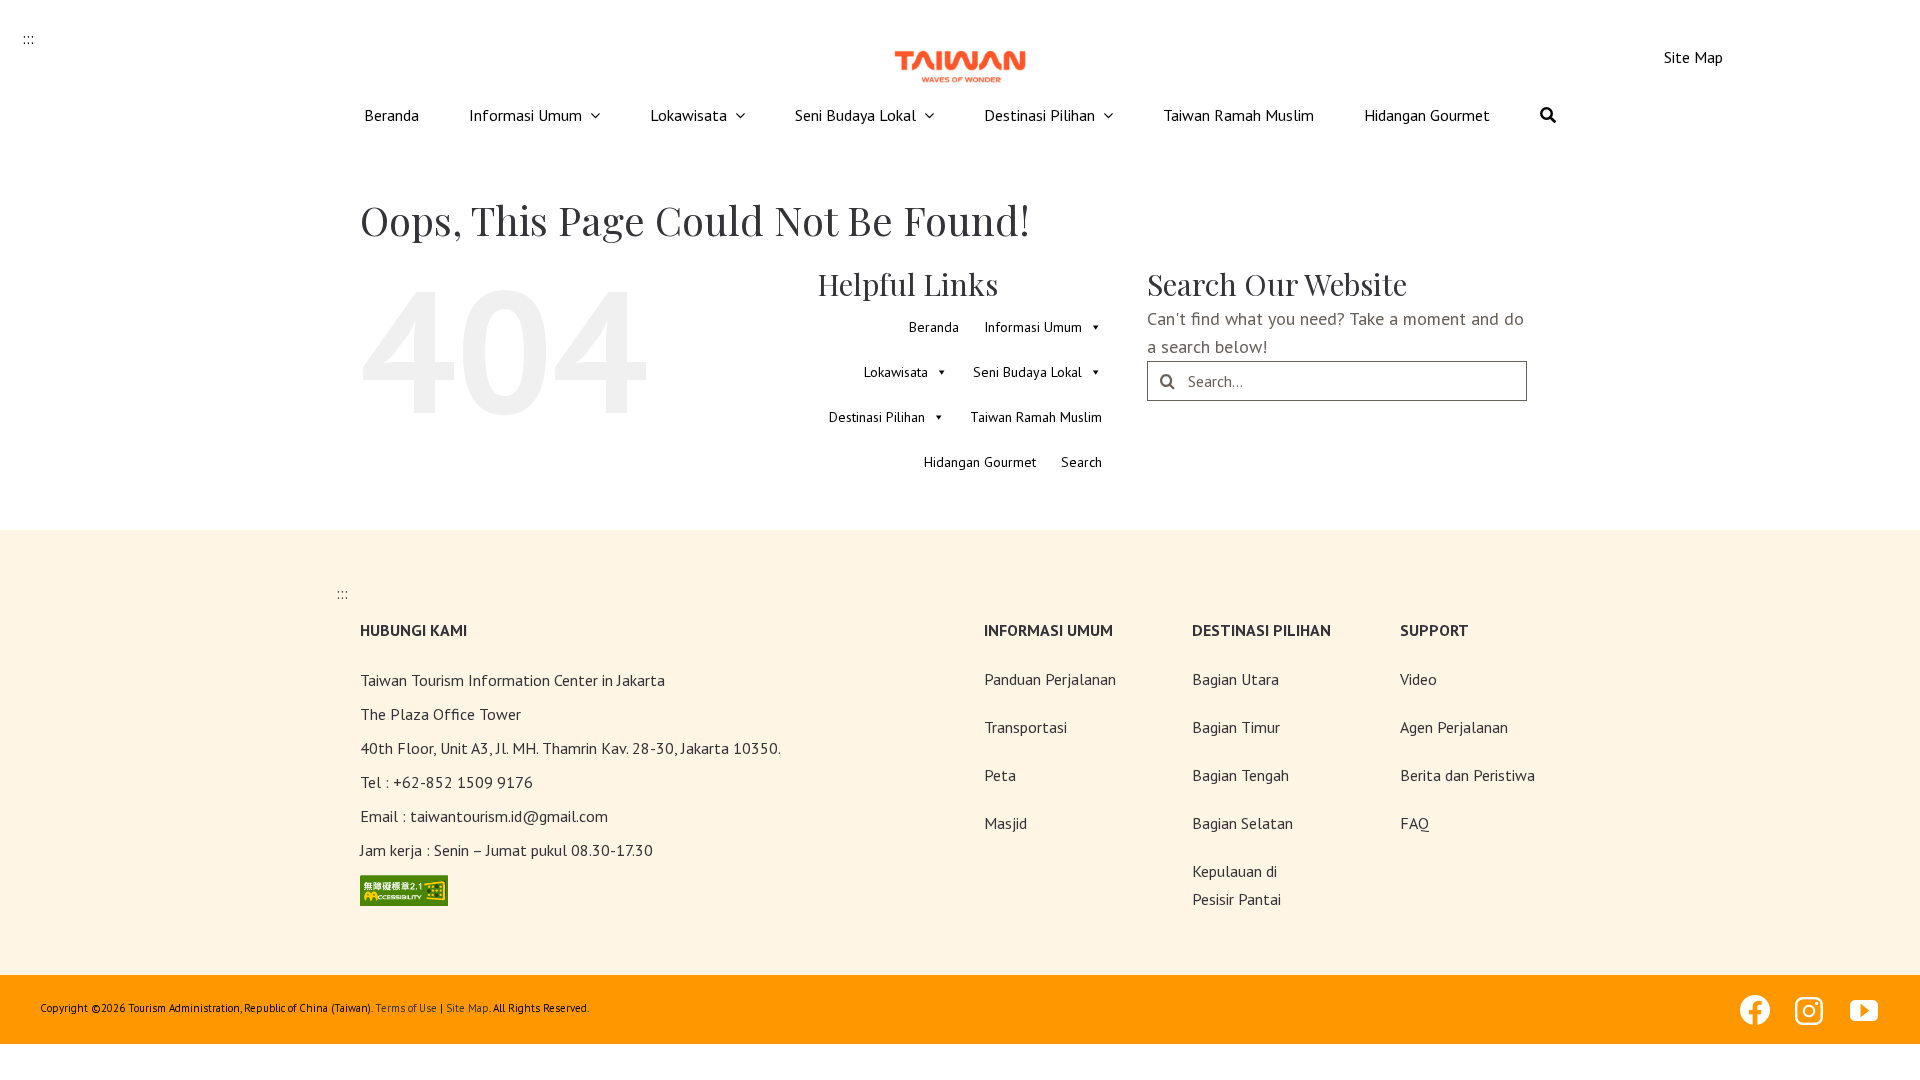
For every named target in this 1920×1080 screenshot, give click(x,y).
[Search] (1548, 116)
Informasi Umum (1033, 327)
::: (28, 38)
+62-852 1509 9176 (463, 782)
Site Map (467, 1008)
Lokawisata (896, 372)
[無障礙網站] (404, 888)
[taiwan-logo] (960, 48)
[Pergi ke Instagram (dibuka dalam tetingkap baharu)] (1810, 1011)
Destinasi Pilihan (877, 417)
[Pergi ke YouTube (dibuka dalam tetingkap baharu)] (1865, 1011)
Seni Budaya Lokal (1027, 372)
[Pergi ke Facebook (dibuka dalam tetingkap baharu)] (1755, 1010)
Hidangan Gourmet (980, 462)
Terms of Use (406, 1008)
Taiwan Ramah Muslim (1036, 417)
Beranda (934, 327)
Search (1081, 462)
